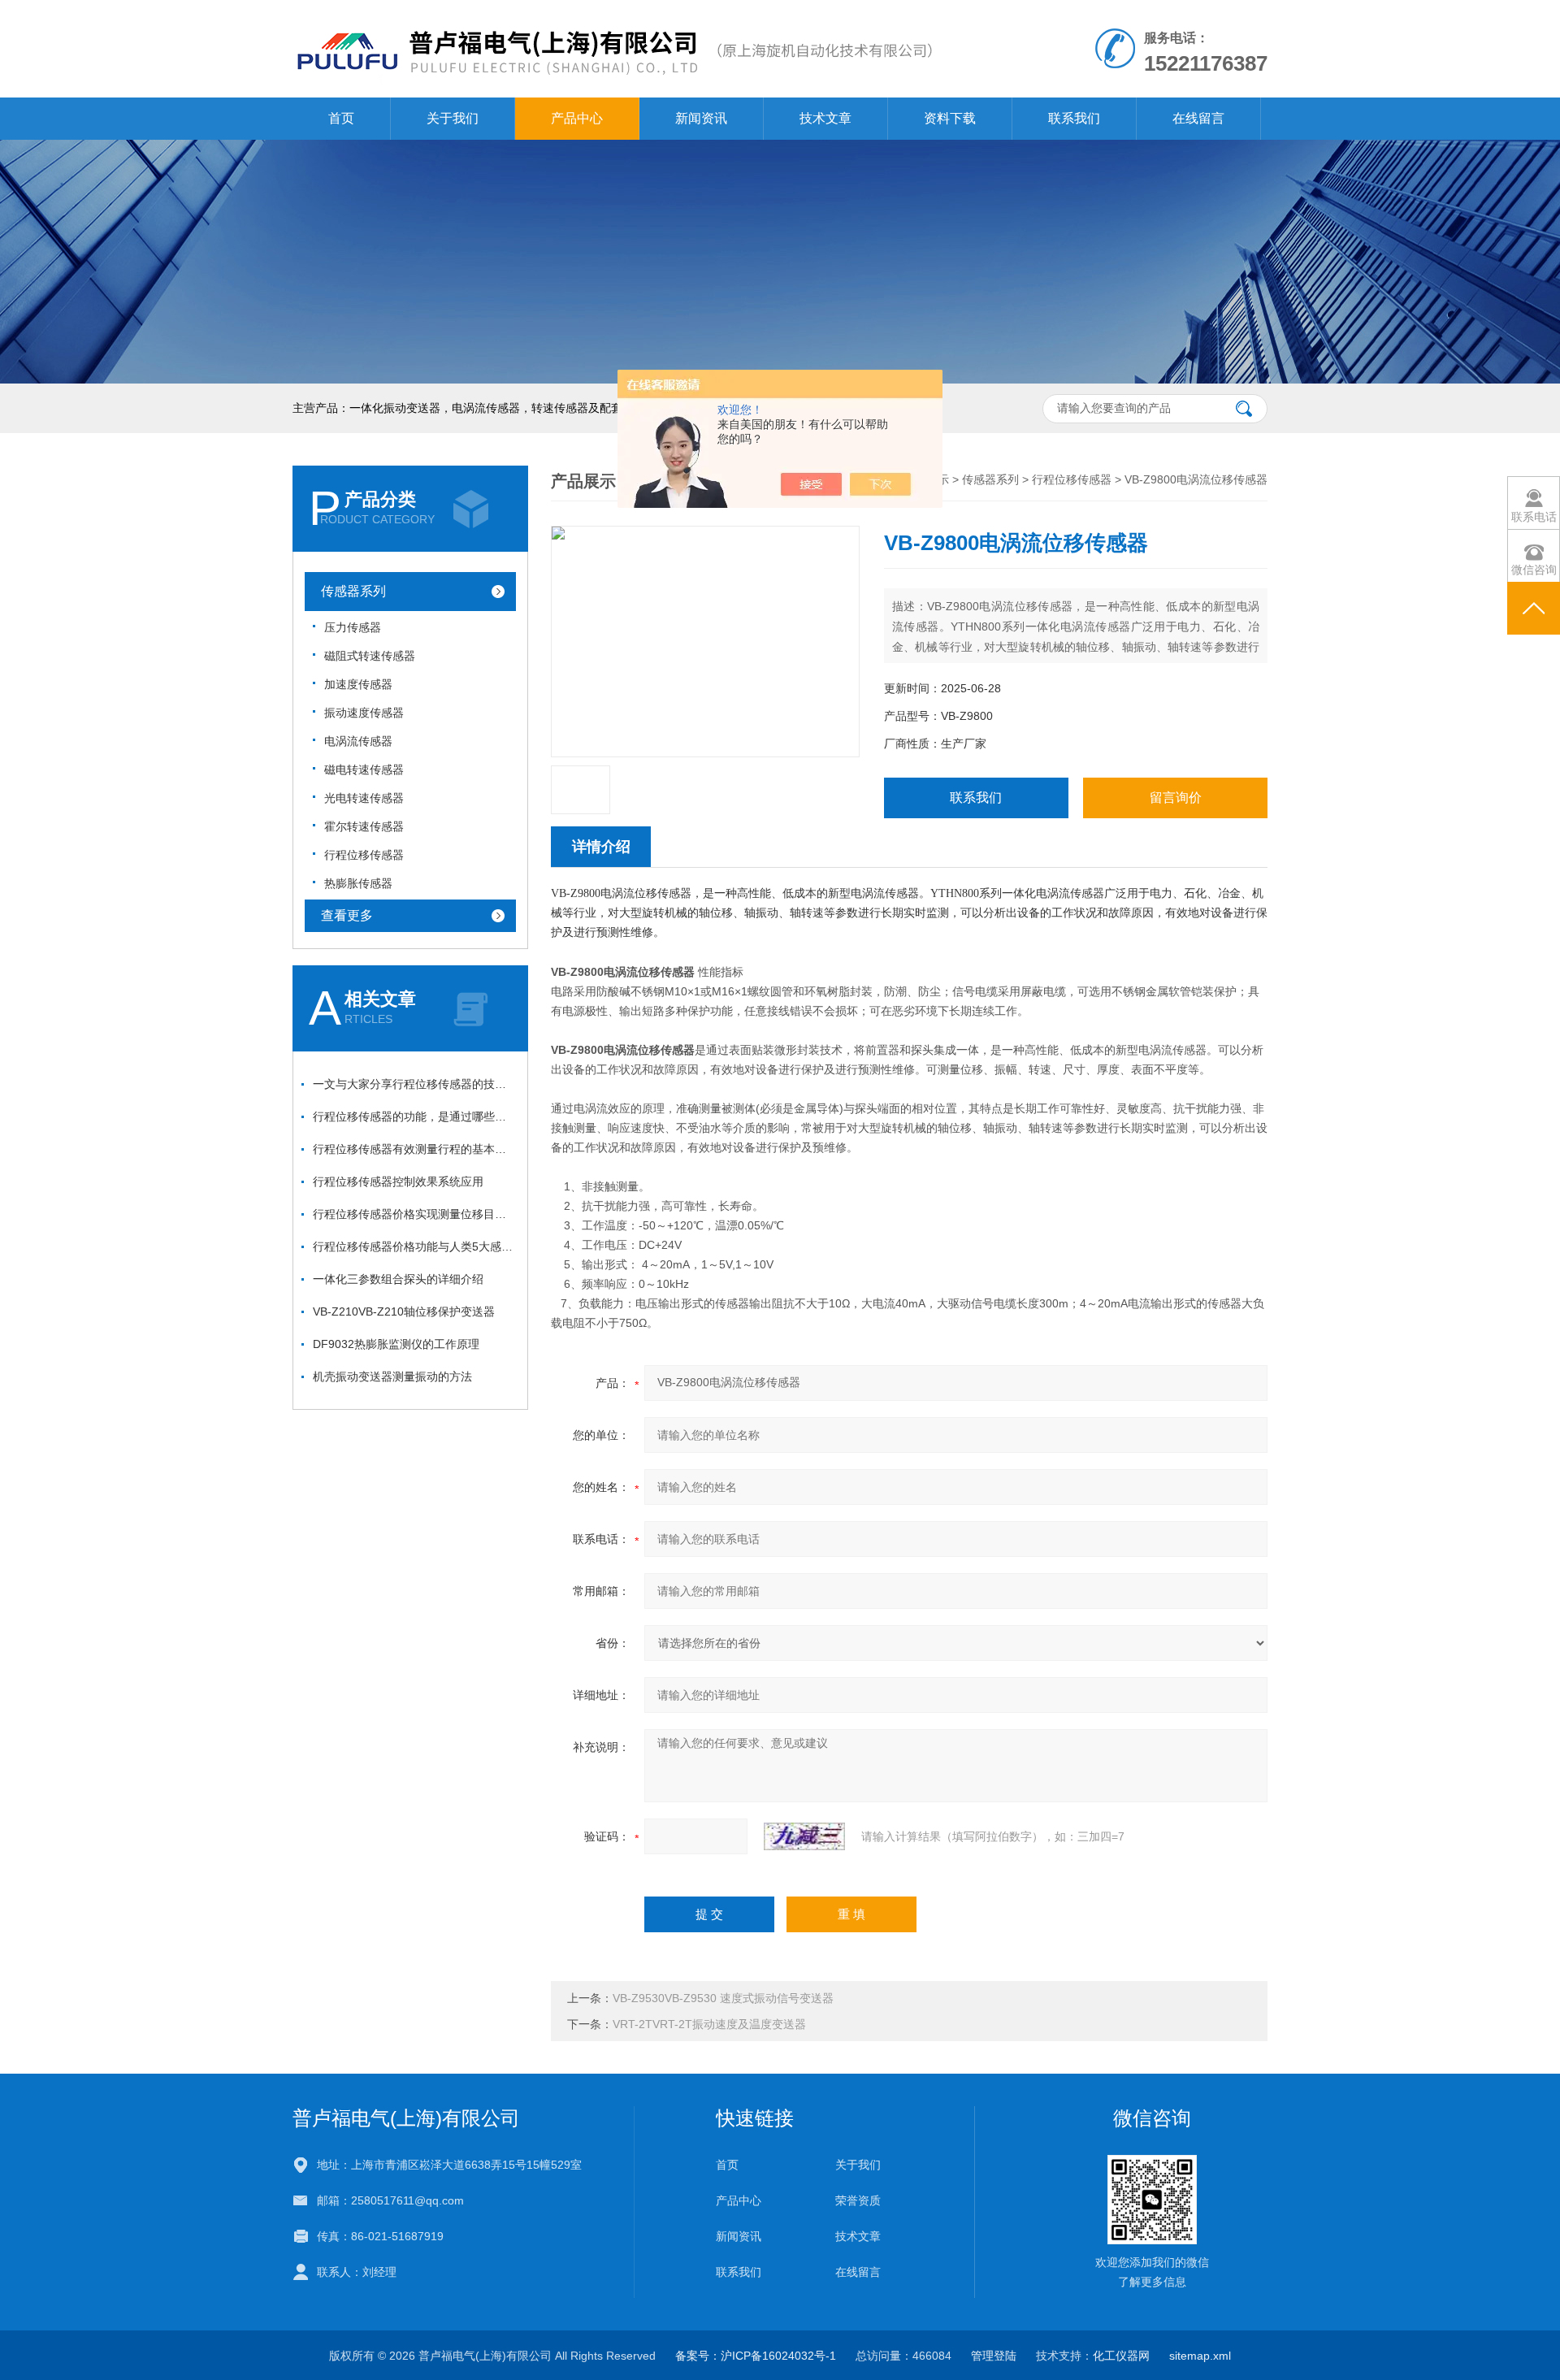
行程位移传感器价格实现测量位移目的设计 (414, 1214)
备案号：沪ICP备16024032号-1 (756, 2356)
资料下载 (950, 118)
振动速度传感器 (364, 713)
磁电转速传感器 (364, 769)
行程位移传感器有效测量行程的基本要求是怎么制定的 (414, 1149)
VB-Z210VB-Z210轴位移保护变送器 (404, 1311)
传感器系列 (353, 591)
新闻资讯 (701, 118)
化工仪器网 (1121, 2356)
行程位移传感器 (364, 855)
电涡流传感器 (358, 741)
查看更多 (347, 915)
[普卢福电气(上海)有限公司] (613, 16)
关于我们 (453, 118)
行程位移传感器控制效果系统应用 (398, 1181)
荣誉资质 (858, 2200)
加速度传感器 (358, 684)
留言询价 (1176, 798)
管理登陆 (994, 2356)
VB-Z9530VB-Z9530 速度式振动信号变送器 (723, 1998)
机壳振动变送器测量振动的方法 (392, 1376)
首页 (341, 118)
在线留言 (1198, 118)
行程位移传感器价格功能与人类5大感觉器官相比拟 (414, 1246)
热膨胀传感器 (358, 883)
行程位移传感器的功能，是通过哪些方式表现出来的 (414, 1116)
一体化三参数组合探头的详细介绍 (398, 1279)
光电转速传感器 (364, 798)
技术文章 (825, 118)
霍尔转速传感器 (364, 826)
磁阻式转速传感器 (370, 656)
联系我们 (1074, 118)
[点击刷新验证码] (804, 1836)
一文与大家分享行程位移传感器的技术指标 (414, 1084)
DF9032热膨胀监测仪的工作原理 (396, 1344)
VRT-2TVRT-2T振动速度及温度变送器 (709, 2024)
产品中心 (577, 118)
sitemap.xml (1200, 2356)
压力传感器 (353, 627)
